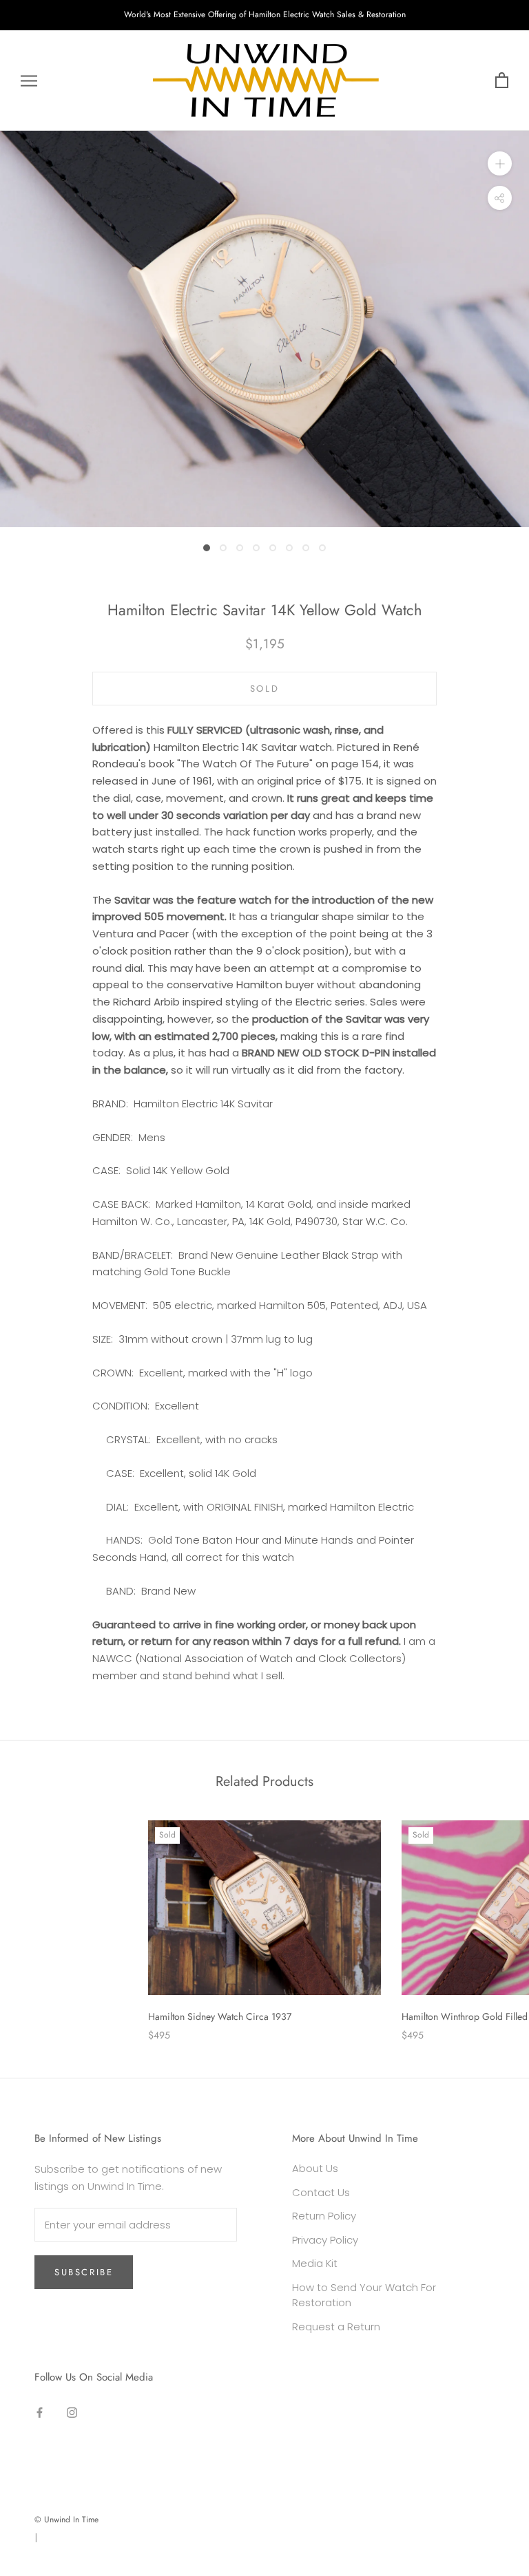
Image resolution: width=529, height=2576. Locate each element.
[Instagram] (72, 2413)
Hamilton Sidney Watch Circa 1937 (220, 2016)
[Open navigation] (29, 80)
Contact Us (321, 2192)
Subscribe (84, 2272)
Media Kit (315, 2263)
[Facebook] (40, 2413)
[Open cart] (502, 81)
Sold (264, 689)
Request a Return (336, 2327)
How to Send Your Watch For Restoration (364, 2295)
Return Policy (324, 2216)
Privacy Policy (325, 2240)
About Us (315, 2168)
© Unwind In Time (66, 2520)
